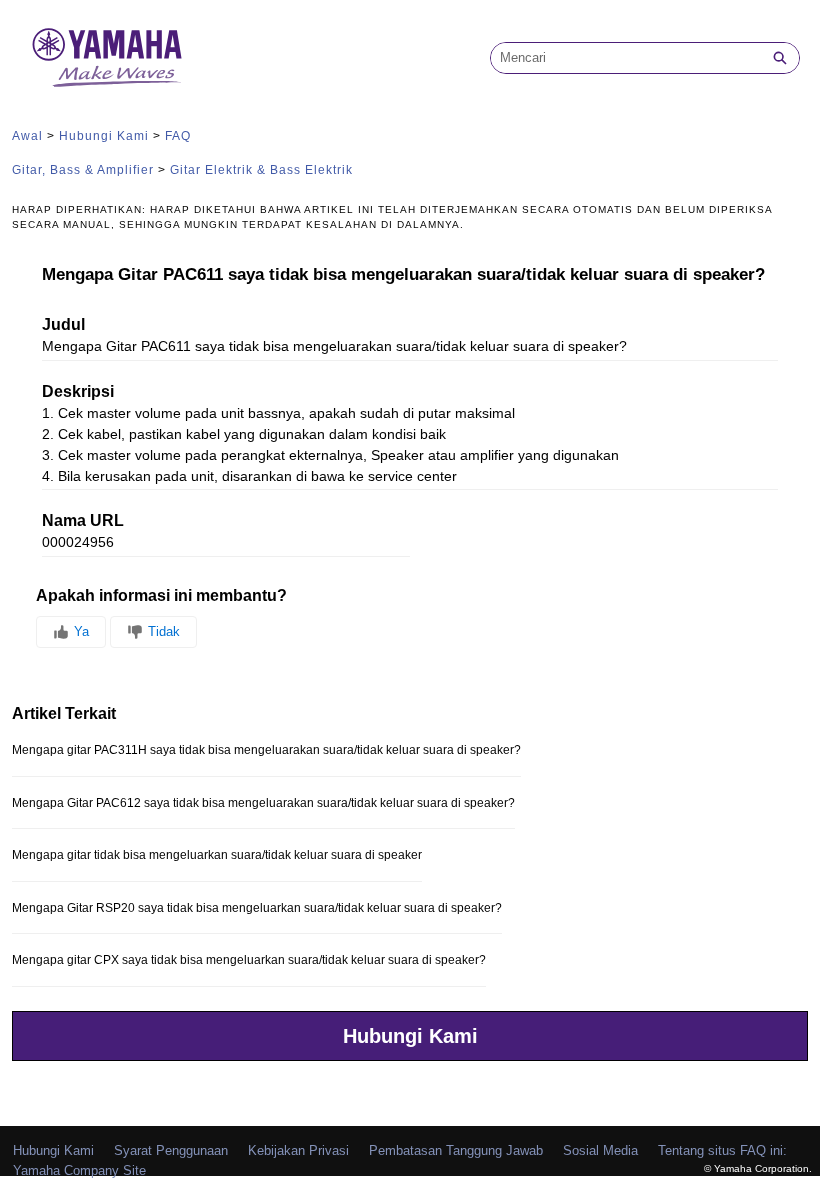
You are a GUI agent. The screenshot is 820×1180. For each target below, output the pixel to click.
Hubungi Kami (104, 136)
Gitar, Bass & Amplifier (83, 170)
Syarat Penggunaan (171, 1150)
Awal (27, 136)
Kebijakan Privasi (298, 1150)
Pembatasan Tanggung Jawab (456, 1150)
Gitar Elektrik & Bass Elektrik (261, 170)
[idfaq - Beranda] (107, 57)
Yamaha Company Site (79, 1170)
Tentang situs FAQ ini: (722, 1150)
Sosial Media (600, 1150)
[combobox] (626, 58)
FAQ (178, 136)
